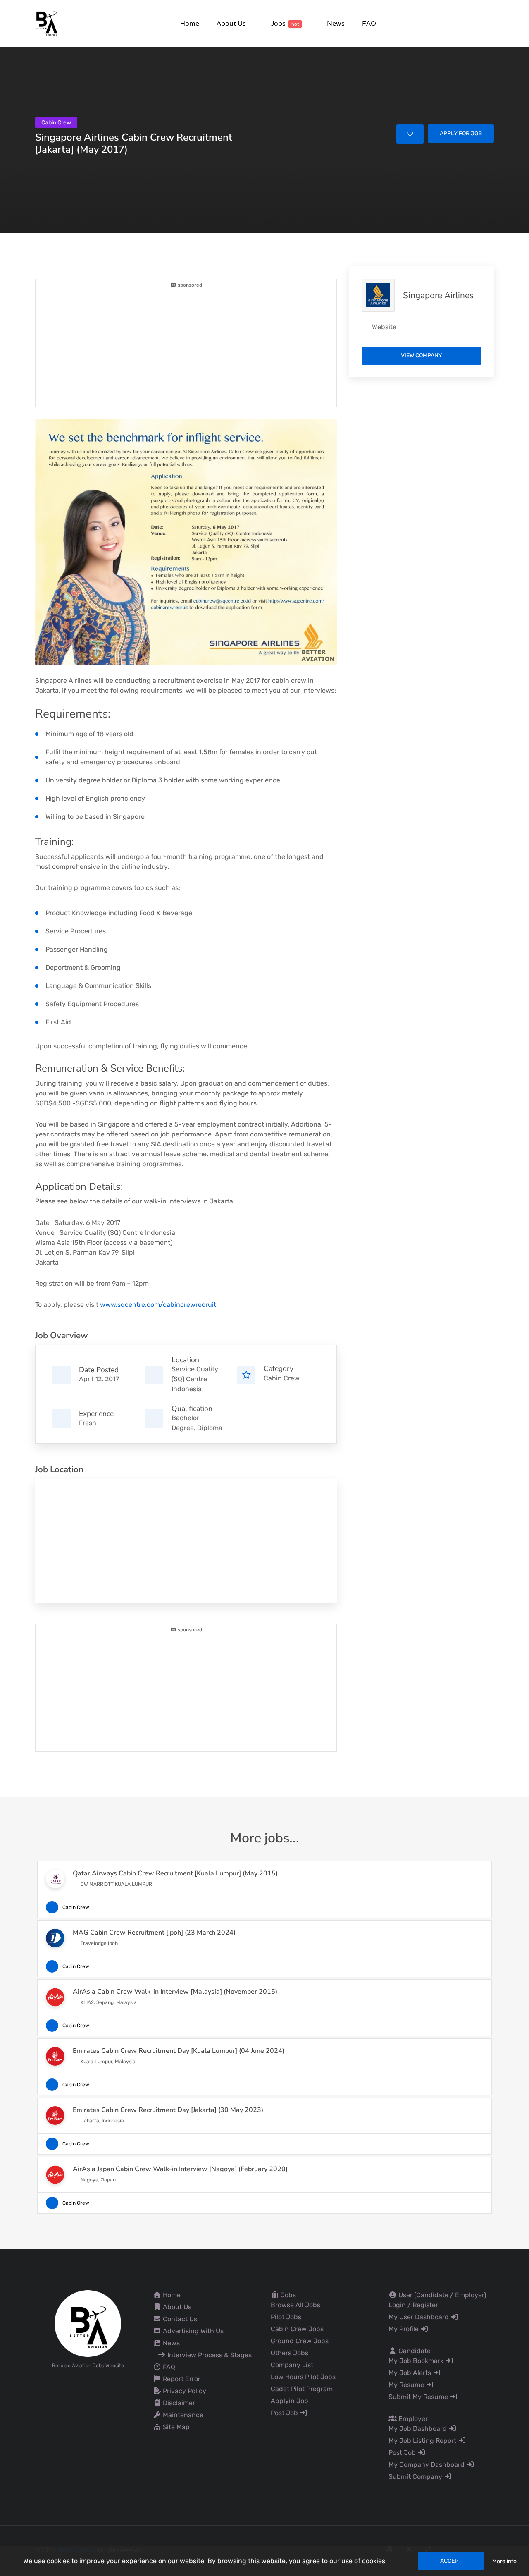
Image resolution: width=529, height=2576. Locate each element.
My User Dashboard (419, 2317)
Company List (292, 2365)
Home (171, 2295)
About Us (176, 2307)
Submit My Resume (419, 2397)
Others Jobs (290, 2353)
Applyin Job (290, 2401)
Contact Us (179, 2319)
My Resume (407, 2385)
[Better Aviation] (48, 23)
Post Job (285, 2413)
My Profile (404, 2329)
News (170, 2343)
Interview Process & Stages (209, 2355)
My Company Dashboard (427, 2465)
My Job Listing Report (423, 2441)
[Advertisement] (186, 347)
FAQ (168, 2367)
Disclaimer (178, 2403)
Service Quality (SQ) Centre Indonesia (195, 1379)
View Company (422, 355)
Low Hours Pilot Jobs (303, 2377)
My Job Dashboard (418, 2429)
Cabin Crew (282, 1378)
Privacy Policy (184, 2391)
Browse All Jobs (295, 2305)
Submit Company (416, 2477)
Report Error (181, 2379)
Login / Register (413, 2305)
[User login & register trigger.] (490, 24)
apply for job (461, 133)
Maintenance (182, 2415)
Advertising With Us (192, 2331)
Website (384, 327)
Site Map (175, 2427)
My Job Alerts (411, 2373)
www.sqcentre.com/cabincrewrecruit (158, 1305)
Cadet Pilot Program (302, 2389)
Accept (451, 2561)
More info (504, 2561)
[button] (231, 23)
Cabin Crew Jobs (297, 2329)
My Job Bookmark (417, 2361)
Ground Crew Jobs (300, 2341)
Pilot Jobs (286, 2317)
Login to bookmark (410, 134)
